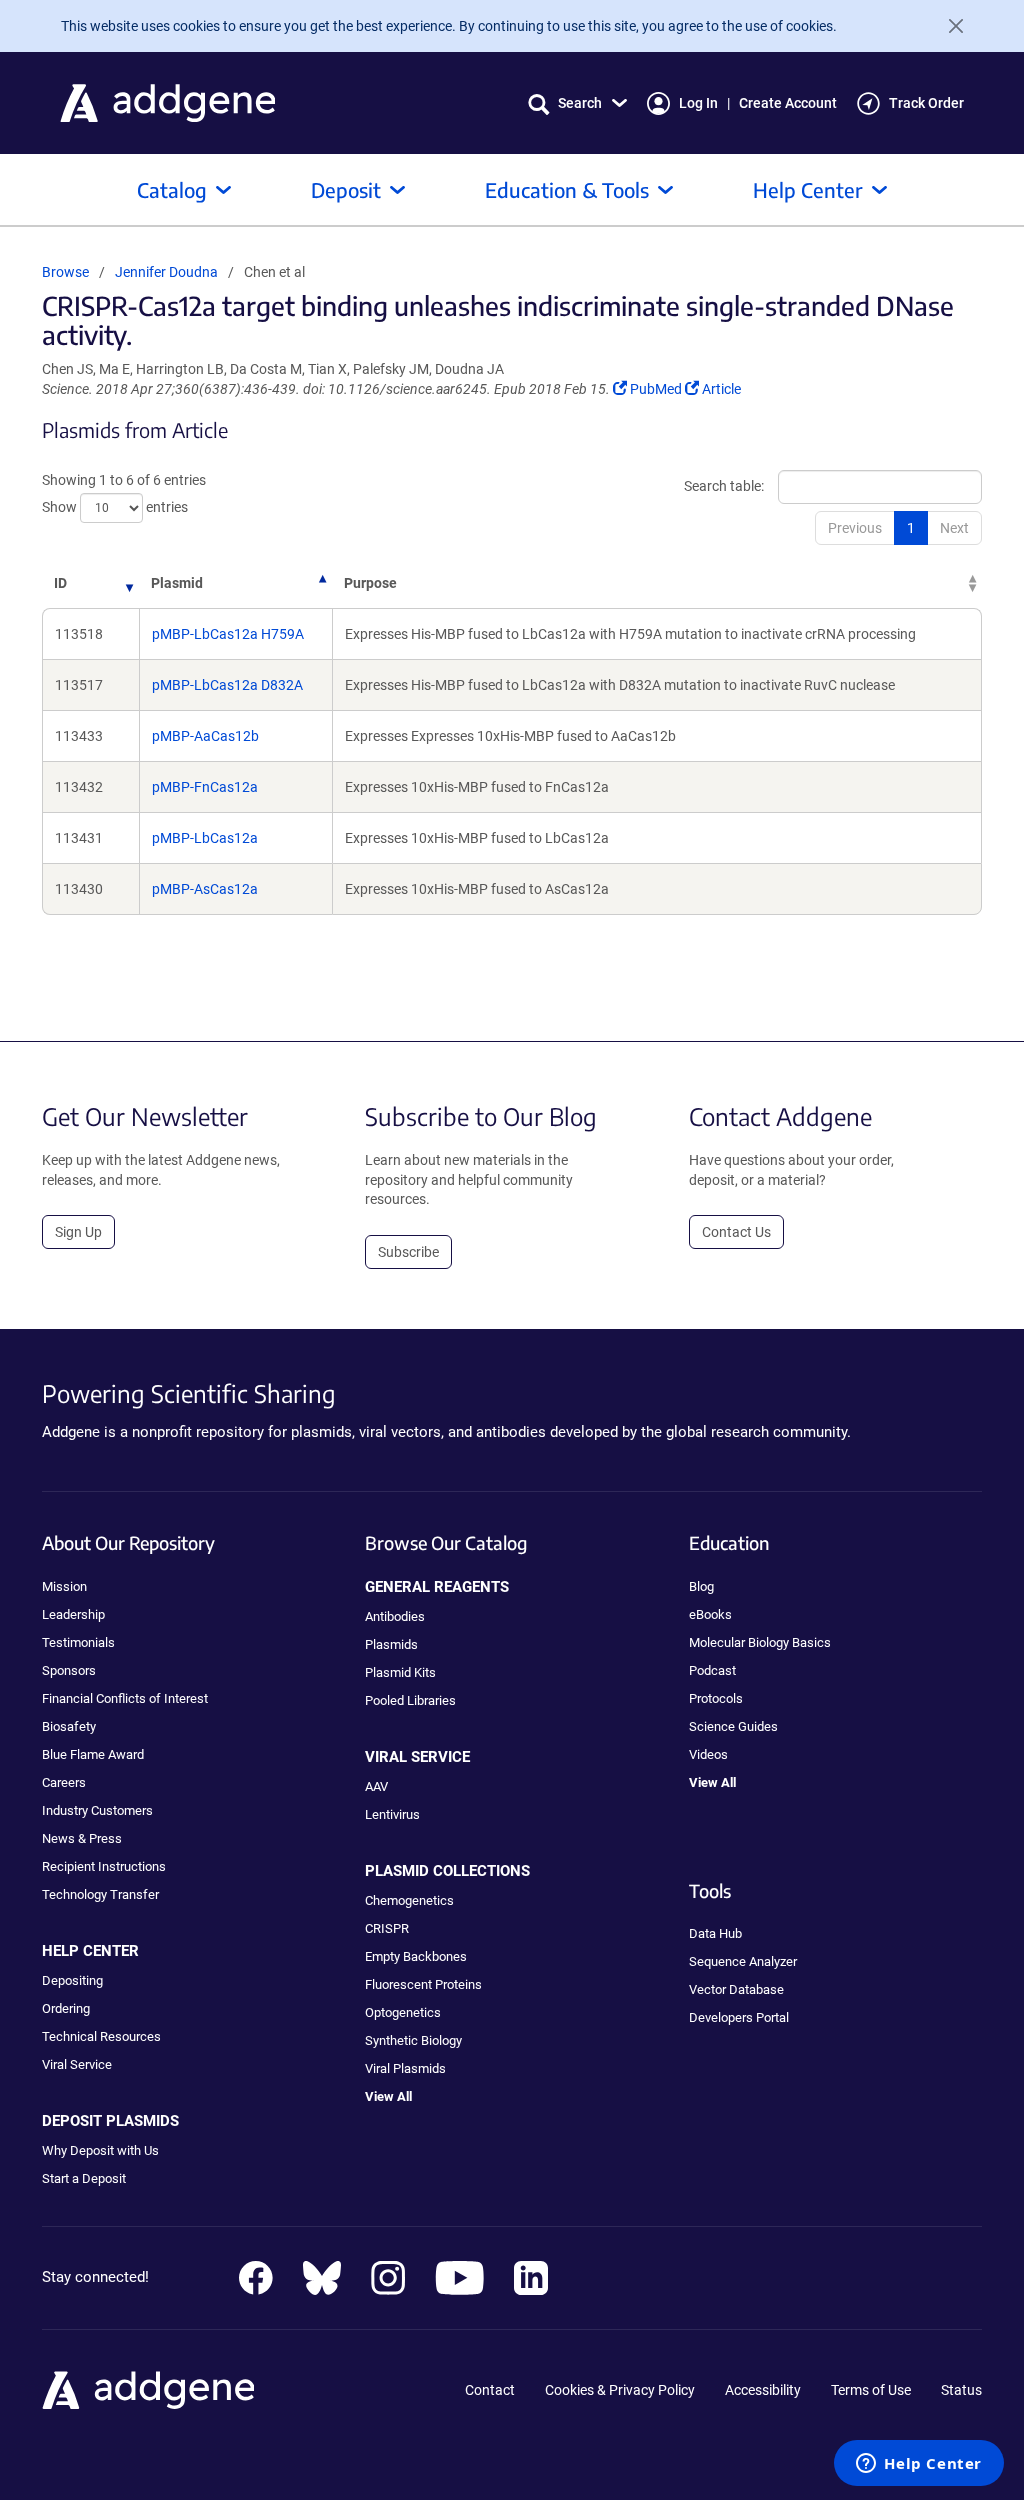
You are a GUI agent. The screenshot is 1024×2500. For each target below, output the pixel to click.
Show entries (115, 507)
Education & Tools (567, 189)
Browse (65, 272)
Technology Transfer (100, 1894)
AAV (376, 1786)
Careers (64, 1782)
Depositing (72, 1980)
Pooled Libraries (410, 1700)
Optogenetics (403, 2012)
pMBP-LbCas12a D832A (227, 685)
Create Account (788, 103)
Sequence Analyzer (743, 1961)
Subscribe (408, 1252)
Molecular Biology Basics (760, 1642)
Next (954, 528)
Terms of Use (871, 2390)
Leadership (73, 1614)
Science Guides (733, 1726)
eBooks (710, 1614)
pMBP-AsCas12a (205, 889)
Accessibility (763, 2390)
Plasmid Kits (400, 1672)
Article (721, 389)
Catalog (172, 189)
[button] (577, 103)
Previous (855, 528)
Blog (701, 1586)
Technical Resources (101, 2036)
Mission (64, 1586)
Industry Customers (97, 1810)
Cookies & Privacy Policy (620, 2390)
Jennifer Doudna (166, 272)
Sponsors (69, 1670)
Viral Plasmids (405, 2068)
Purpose (370, 583)
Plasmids (391, 1644)
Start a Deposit (84, 2178)
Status (961, 2390)
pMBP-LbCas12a (205, 838)
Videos (708, 1754)
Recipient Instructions (104, 1866)
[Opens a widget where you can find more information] (919, 2465)
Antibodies (395, 1616)
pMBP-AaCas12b (205, 736)
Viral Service (77, 2064)
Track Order (926, 103)
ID (60, 583)
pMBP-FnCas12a (205, 787)
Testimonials (78, 1642)
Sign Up (78, 1232)
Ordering (66, 2008)
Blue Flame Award (93, 1754)
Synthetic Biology (413, 2040)
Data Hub (715, 1933)
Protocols (716, 1698)
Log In (698, 103)
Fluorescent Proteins (423, 1984)
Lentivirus (392, 1814)
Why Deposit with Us (100, 2150)
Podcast (712, 1670)
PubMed (657, 389)
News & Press (82, 1838)
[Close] (948, 26)
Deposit (346, 189)
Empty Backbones (416, 1956)
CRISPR (387, 1928)
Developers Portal (739, 2017)
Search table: (724, 486)
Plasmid (177, 583)
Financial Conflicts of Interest (125, 1698)
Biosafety (69, 1726)
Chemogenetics (409, 1900)
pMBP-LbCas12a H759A (228, 634)
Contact (490, 2390)
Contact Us (736, 1232)
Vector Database (736, 1989)
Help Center (808, 189)
